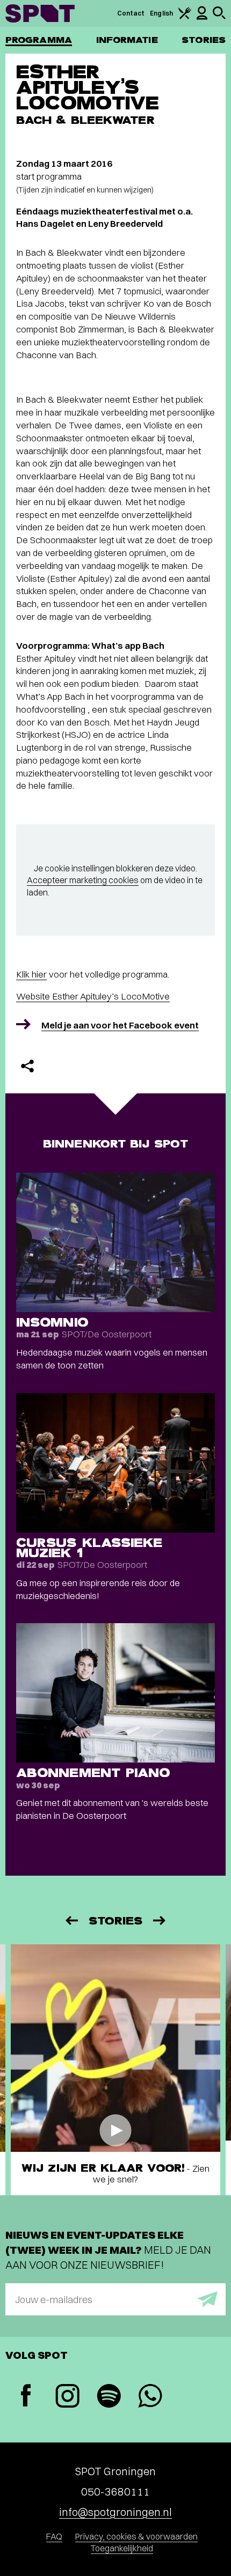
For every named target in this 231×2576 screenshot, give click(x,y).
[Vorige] (71, 1920)
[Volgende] (160, 1920)
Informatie (127, 40)
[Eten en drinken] (185, 17)
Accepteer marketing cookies (83, 880)
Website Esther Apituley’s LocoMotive (93, 996)
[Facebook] (26, 2397)
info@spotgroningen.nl (115, 2512)
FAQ (54, 2536)
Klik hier (31, 974)
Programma (39, 40)
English (161, 13)
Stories (204, 40)
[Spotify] (109, 2397)
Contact (131, 13)
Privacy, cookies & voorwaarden (136, 2536)
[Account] (202, 17)
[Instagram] (67, 2397)
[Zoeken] (219, 17)
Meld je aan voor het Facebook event (120, 1025)
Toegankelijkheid (122, 2548)
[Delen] (27, 1066)
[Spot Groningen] (40, 13)
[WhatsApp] (150, 2397)
